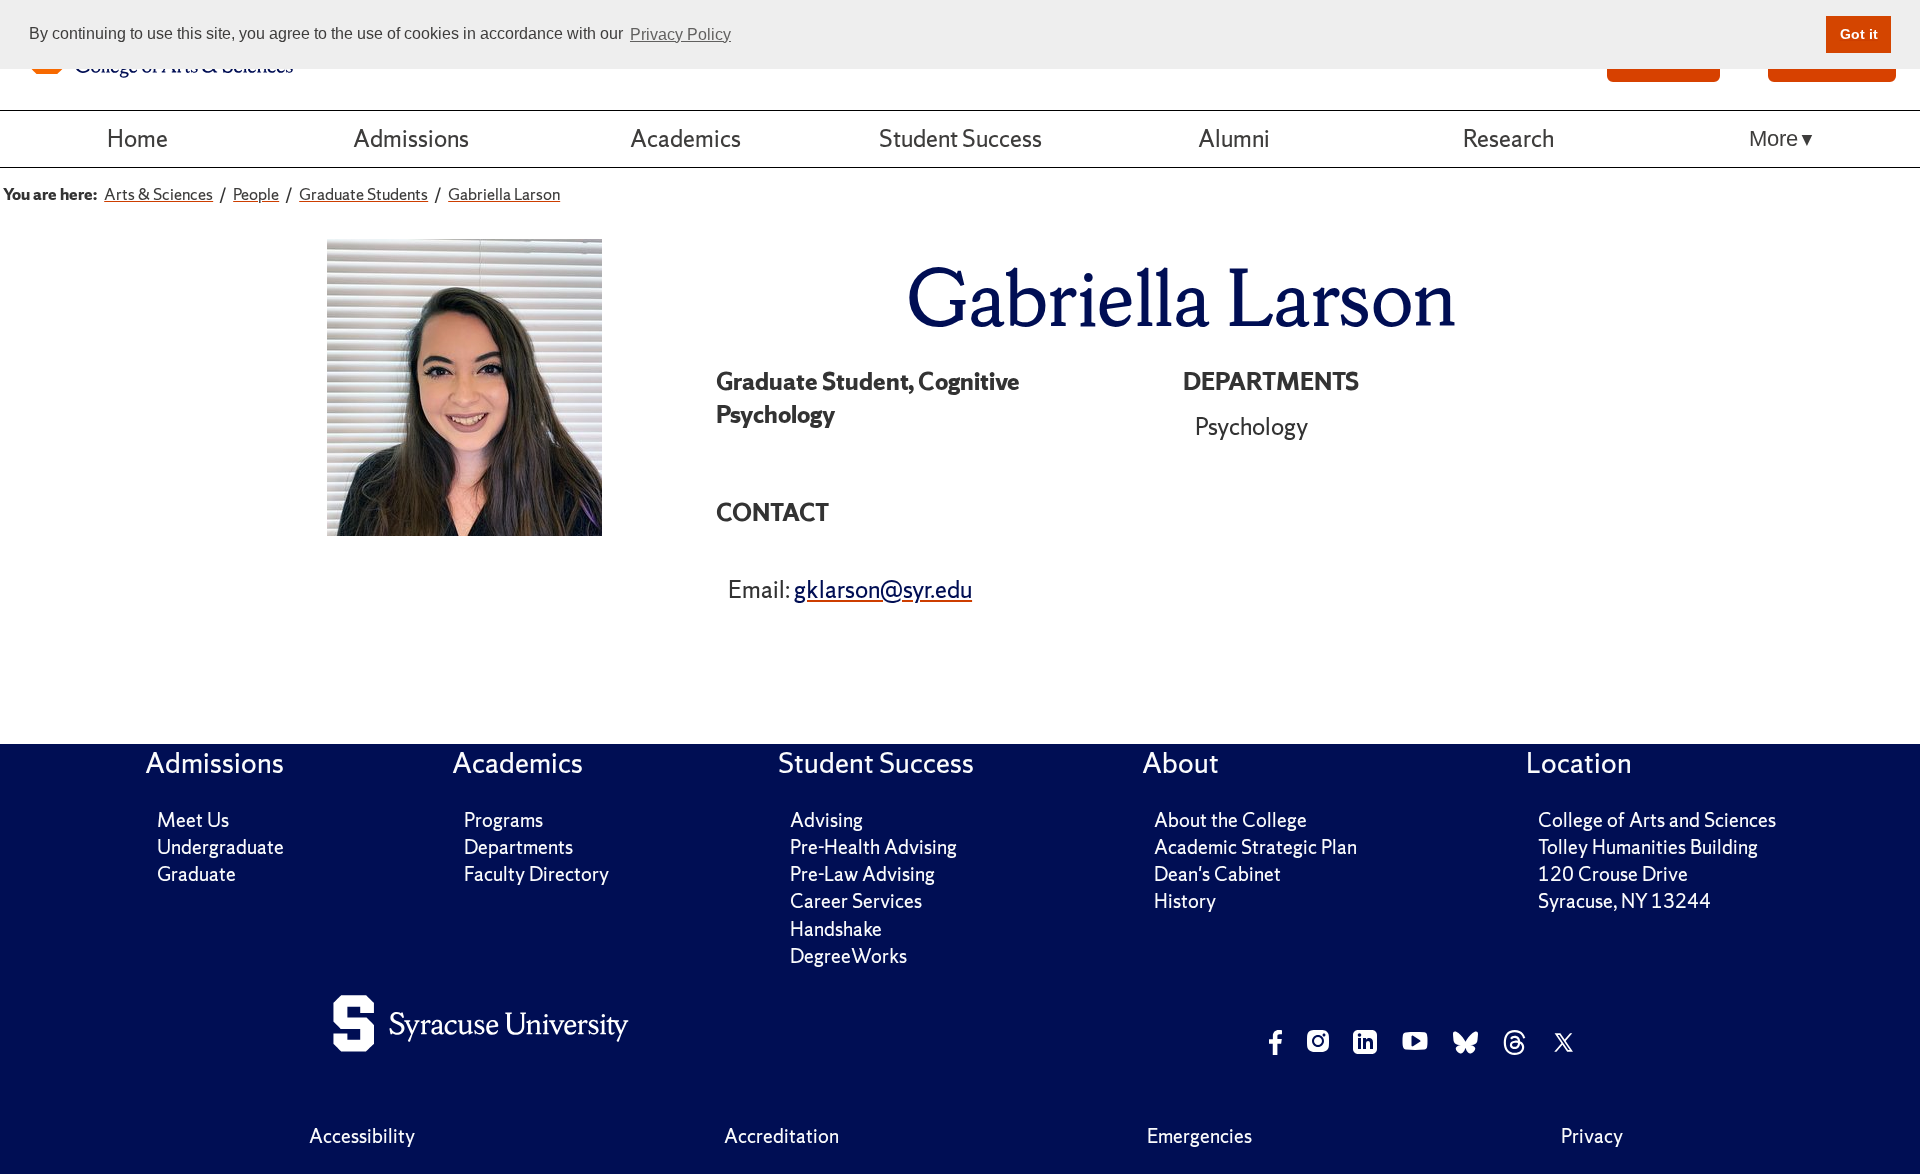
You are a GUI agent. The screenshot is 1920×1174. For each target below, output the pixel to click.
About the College (1230, 820)
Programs (503, 820)
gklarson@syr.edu (883, 589)
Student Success (960, 138)
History (1185, 901)
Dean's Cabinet (1217, 874)
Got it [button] (1859, 34)
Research (1508, 138)
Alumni (1234, 138)
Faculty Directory (536, 874)
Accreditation (781, 1136)
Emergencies (1199, 1136)
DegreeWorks (848, 956)
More (1773, 138)
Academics (685, 138)
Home (137, 138)
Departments (518, 847)
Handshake (836, 929)
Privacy (1592, 1136)
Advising (826, 820)
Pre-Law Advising (862, 874)
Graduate (196, 874)
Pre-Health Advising (873, 847)
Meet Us (193, 820)
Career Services (856, 901)
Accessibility (362, 1136)
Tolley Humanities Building (1648, 847)
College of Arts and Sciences (1657, 820)
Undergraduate (220, 847)
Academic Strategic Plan (1255, 847)
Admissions (411, 138)
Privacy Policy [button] (680, 34)
